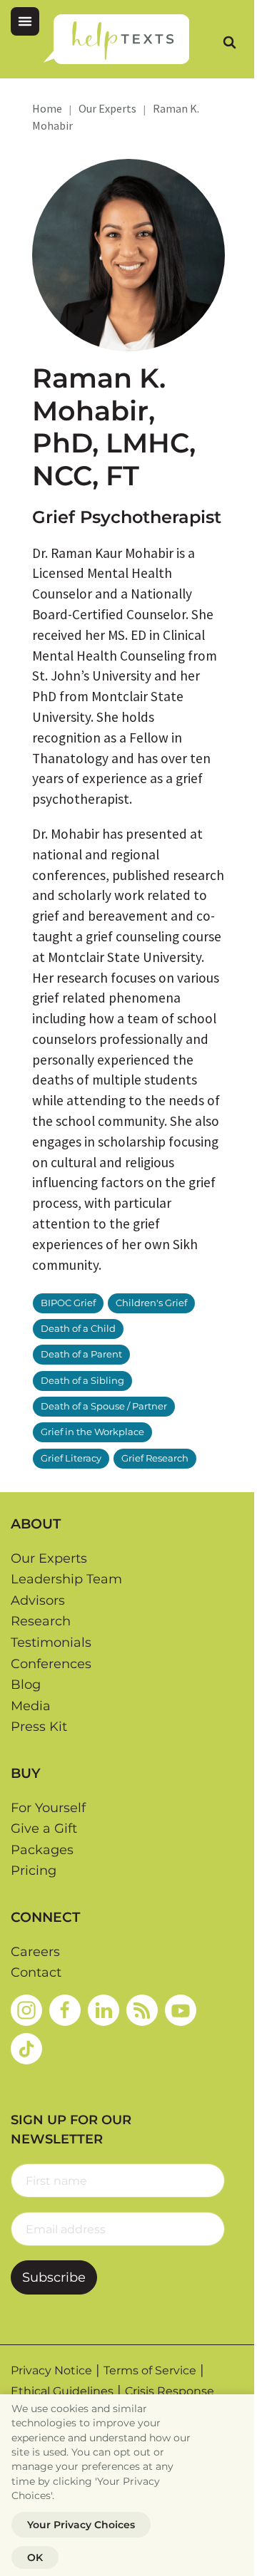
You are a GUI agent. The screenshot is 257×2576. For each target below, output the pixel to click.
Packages (42, 1850)
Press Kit (39, 1727)
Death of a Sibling (82, 1381)
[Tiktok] (26, 2049)
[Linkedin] (104, 2010)
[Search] (229, 42)
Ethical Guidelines (62, 2391)
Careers (35, 1952)
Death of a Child (78, 1329)
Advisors (38, 1600)
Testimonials (51, 1643)
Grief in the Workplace (92, 1432)
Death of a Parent (81, 1354)
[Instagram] (26, 2010)
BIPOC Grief (68, 1303)
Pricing (34, 1871)
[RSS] (142, 2010)
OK (35, 2557)
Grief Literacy (71, 1458)
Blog (26, 1685)
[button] (25, 21)
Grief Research (155, 1458)
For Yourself (48, 1808)
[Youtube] (181, 2010)
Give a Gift (44, 1828)
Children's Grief (151, 1303)
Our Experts (107, 108)
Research (41, 1621)
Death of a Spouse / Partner (104, 1406)
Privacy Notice (51, 2370)
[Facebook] (65, 2010)
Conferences (51, 1664)
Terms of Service (150, 2370)
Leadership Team (66, 1579)
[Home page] (116, 39)
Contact (36, 1972)
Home (47, 108)
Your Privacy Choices (81, 2525)
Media (31, 1706)
